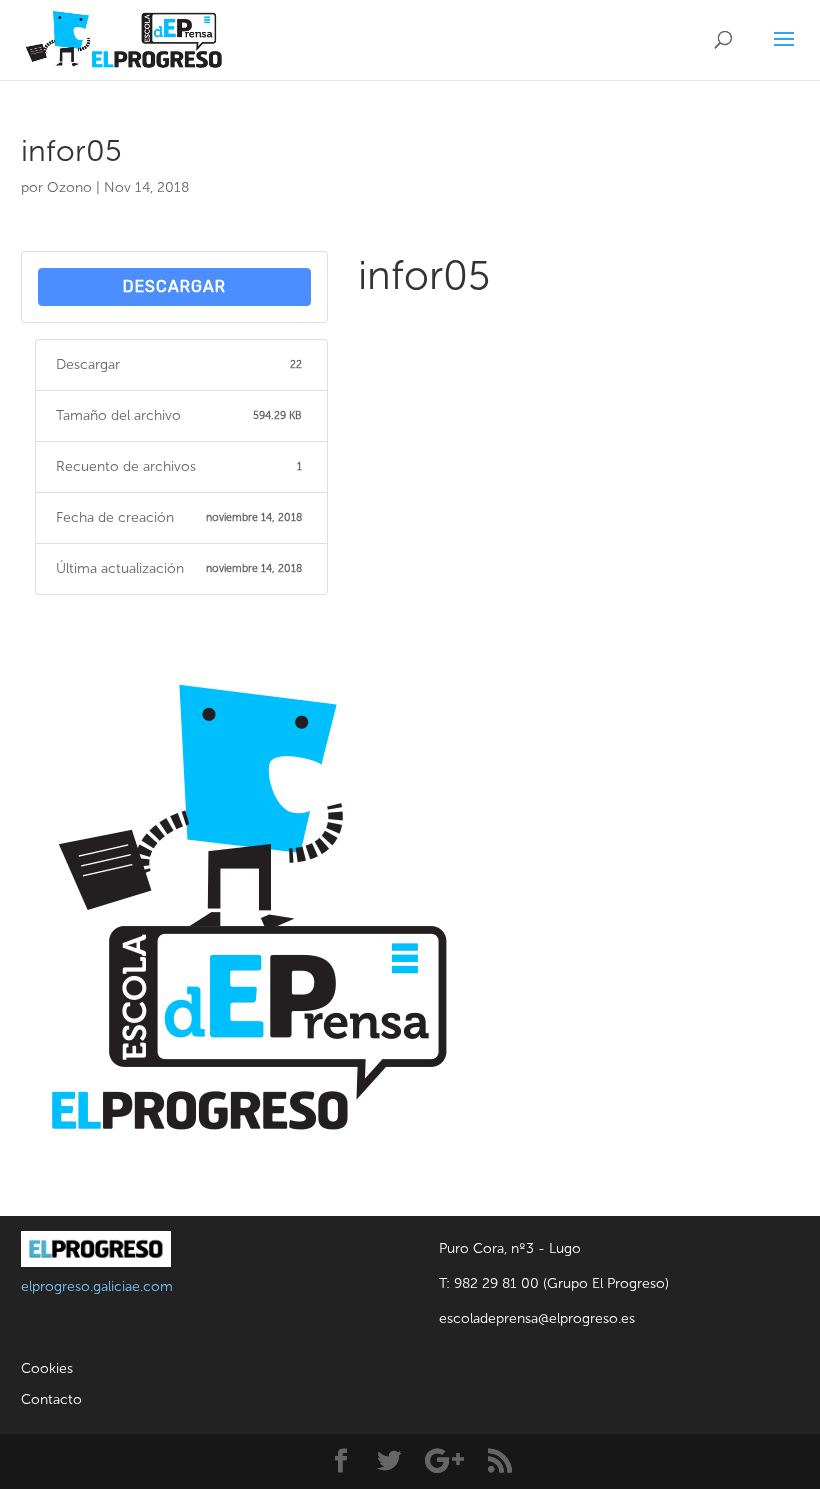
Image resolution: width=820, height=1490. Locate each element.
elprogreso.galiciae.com (97, 1286)
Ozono (69, 187)
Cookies (47, 1368)
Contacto (51, 1399)
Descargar (174, 286)
